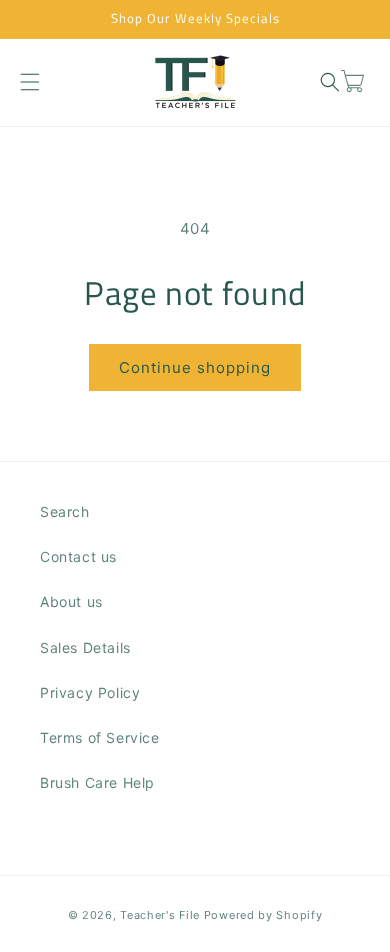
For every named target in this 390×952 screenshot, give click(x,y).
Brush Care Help (97, 782)
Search (65, 511)
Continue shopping (195, 367)
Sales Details (85, 647)
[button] (29, 81)
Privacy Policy (90, 692)
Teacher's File (160, 915)
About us (71, 601)
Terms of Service (100, 737)
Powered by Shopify (263, 915)
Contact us (78, 556)
